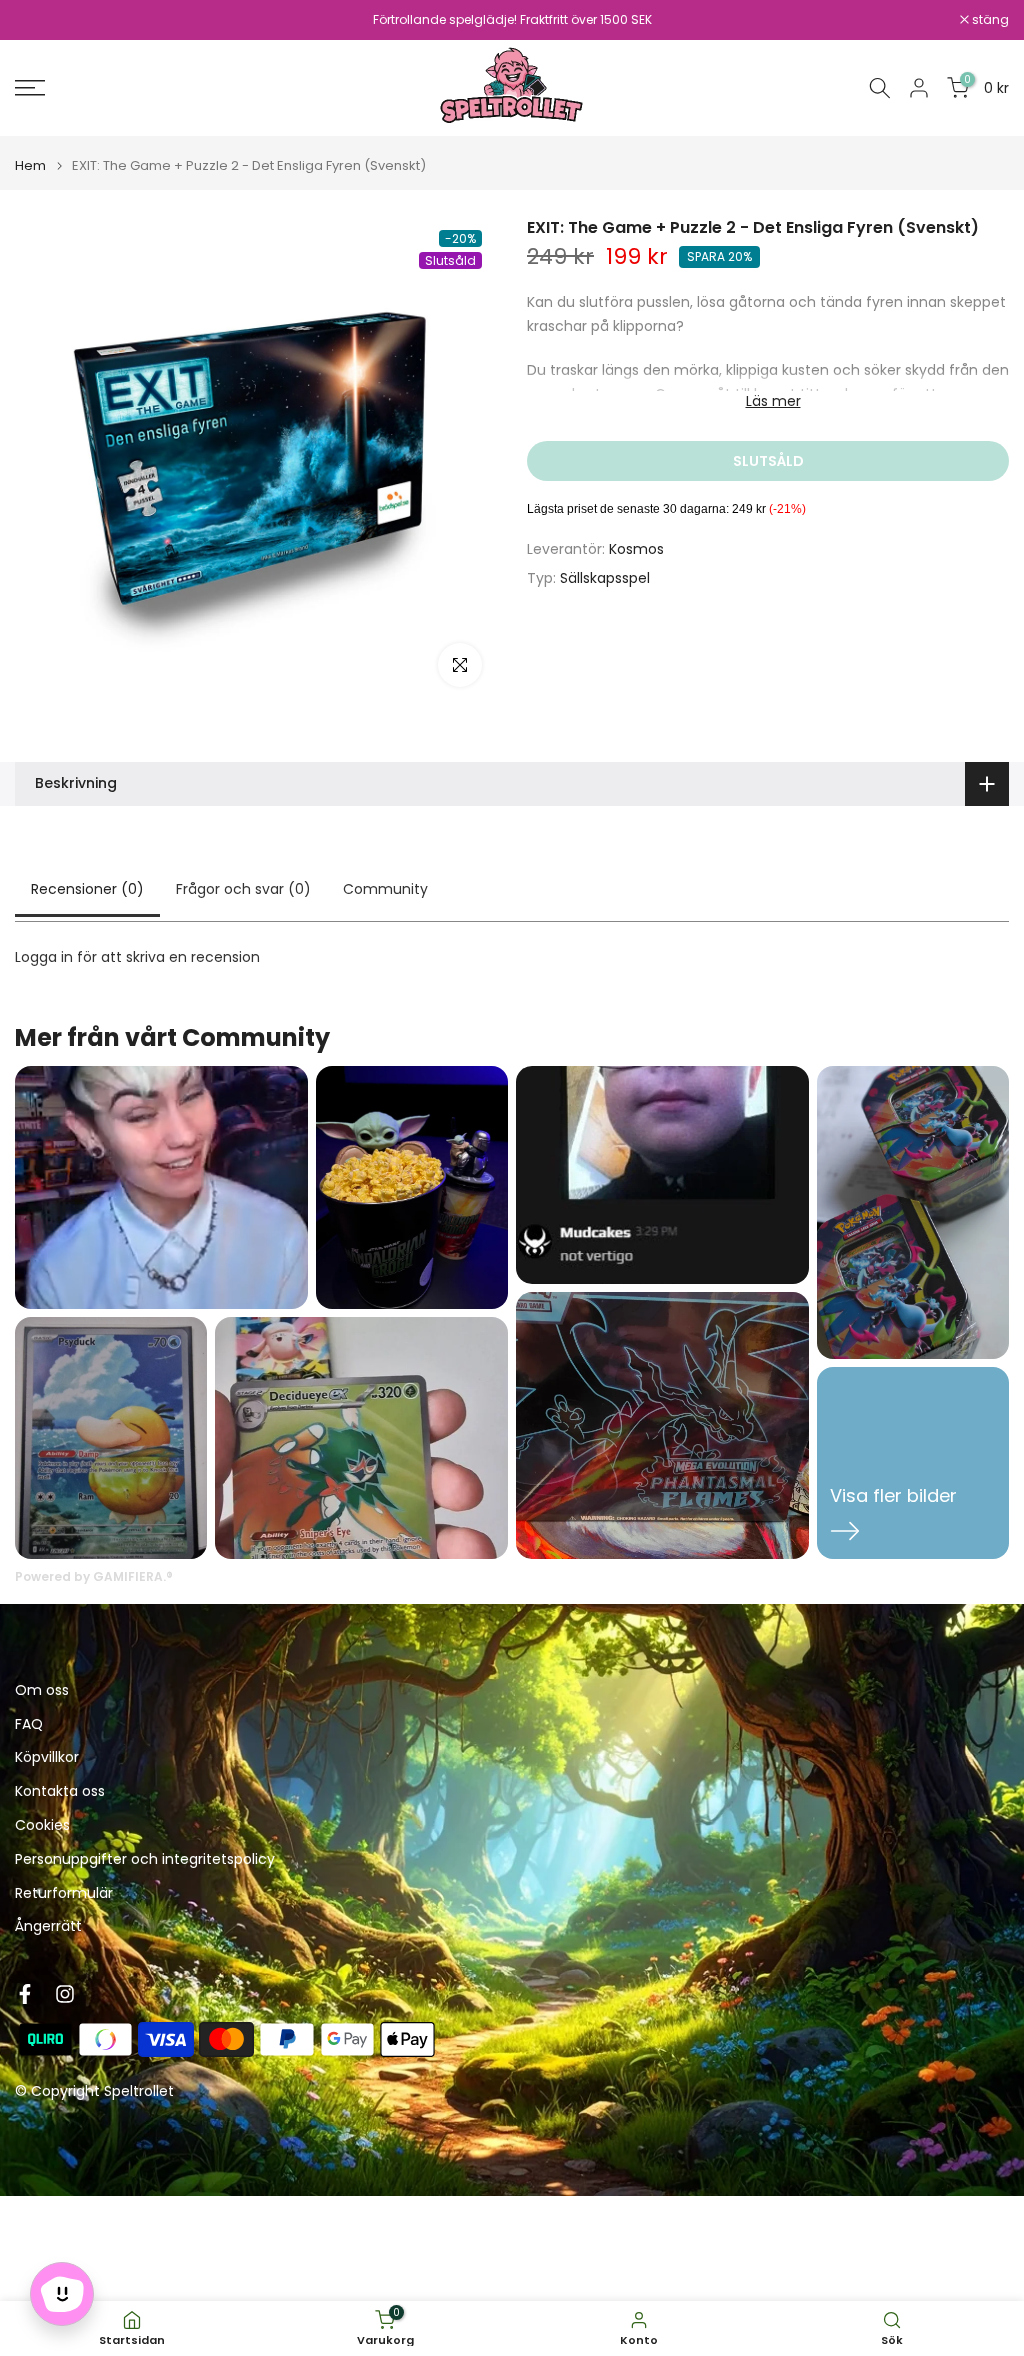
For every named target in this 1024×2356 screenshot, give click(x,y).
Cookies (42, 1825)
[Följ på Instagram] (65, 1994)
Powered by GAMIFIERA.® (94, 1576)
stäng (44, 20)
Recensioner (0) (87, 889)
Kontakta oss (60, 1791)
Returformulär (64, 1893)
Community (385, 889)
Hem (30, 165)
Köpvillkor (47, 1757)
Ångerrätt (48, 1926)
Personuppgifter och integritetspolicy (145, 1859)
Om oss (42, 1690)
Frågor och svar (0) (243, 889)
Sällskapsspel (605, 578)
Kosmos (636, 549)
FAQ (29, 1724)
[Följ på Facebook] (25, 1994)
